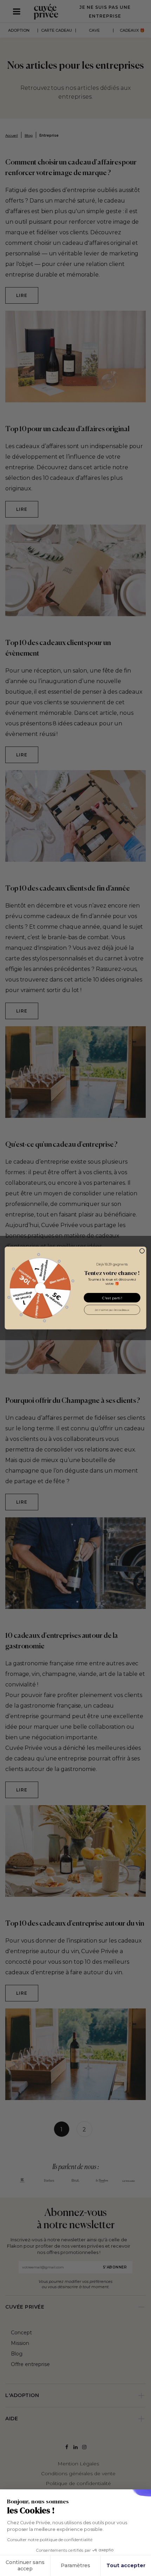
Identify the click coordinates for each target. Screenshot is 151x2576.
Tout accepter (126, 2565)
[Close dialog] (142, 1251)
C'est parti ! (112, 1298)
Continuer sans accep (25, 2565)
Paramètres (75, 2565)
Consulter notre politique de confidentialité (50, 2540)
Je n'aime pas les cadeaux (112, 1309)
